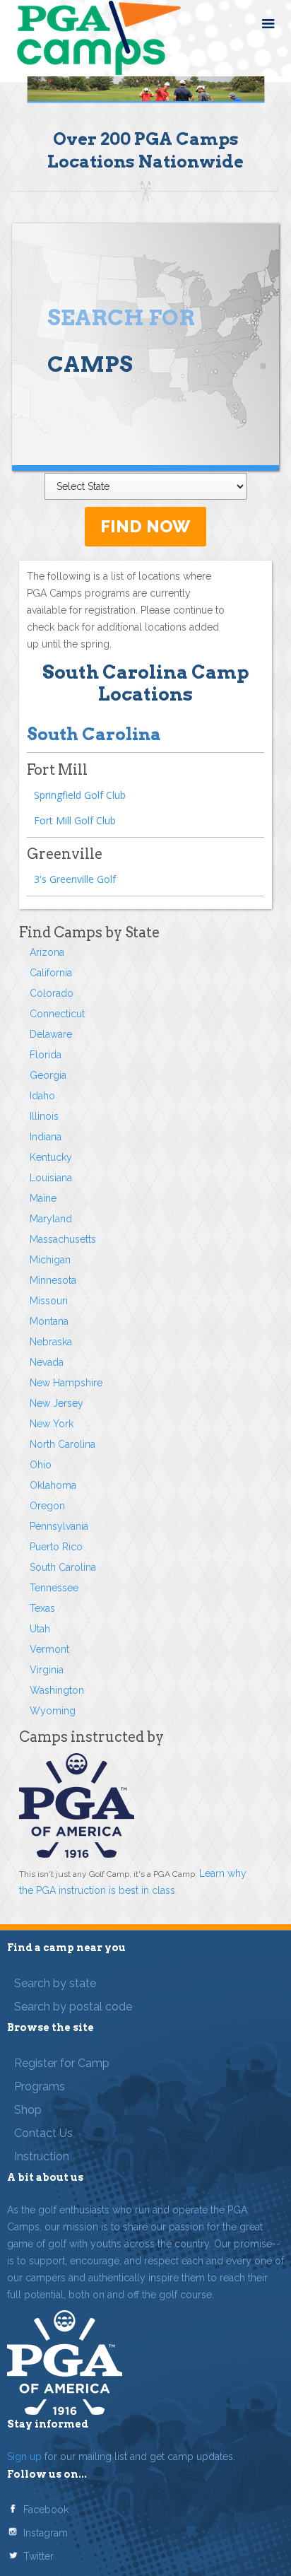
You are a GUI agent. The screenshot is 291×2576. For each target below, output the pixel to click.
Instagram (46, 2533)
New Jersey (57, 1403)
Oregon (47, 1506)
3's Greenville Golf (75, 879)
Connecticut (57, 1014)
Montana (49, 1321)
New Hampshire (66, 1383)
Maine (43, 1198)
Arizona (47, 952)
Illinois (44, 1116)
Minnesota (53, 1280)
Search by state (55, 1983)
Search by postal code (73, 2007)
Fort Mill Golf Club (75, 820)
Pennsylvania (59, 1526)
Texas (42, 1608)
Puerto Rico (56, 1547)
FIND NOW (145, 526)
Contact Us (43, 2133)
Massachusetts (63, 1239)
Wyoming (53, 1711)
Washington (57, 1690)
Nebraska (51, 1342)
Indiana (46, 1137)
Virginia (47, 1670)
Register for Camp (62, 2063)
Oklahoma (53, 1485)
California (51, 973)
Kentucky (51, 1157)
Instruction (42, 2156)
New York (52, 1424)
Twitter (38, 2556)
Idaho (42, 1096)
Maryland (51, 1219)
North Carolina (63, 1444)
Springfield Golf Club (80, 795)
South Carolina (63, 1567)
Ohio (41, 1465)
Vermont (49, 1649)
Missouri (49, 1301)
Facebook (46, 2510)
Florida (46, 1055)
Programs (40, 2086)
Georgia (48, 1075)
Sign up (24, 2457)
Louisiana (51, 1178)
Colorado (52, 993)
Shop (28, 2110)
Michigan (50, 1260)
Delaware (51, 1034)
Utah (40, 1629)
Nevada (47, 1362)
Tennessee (54, 1588)
